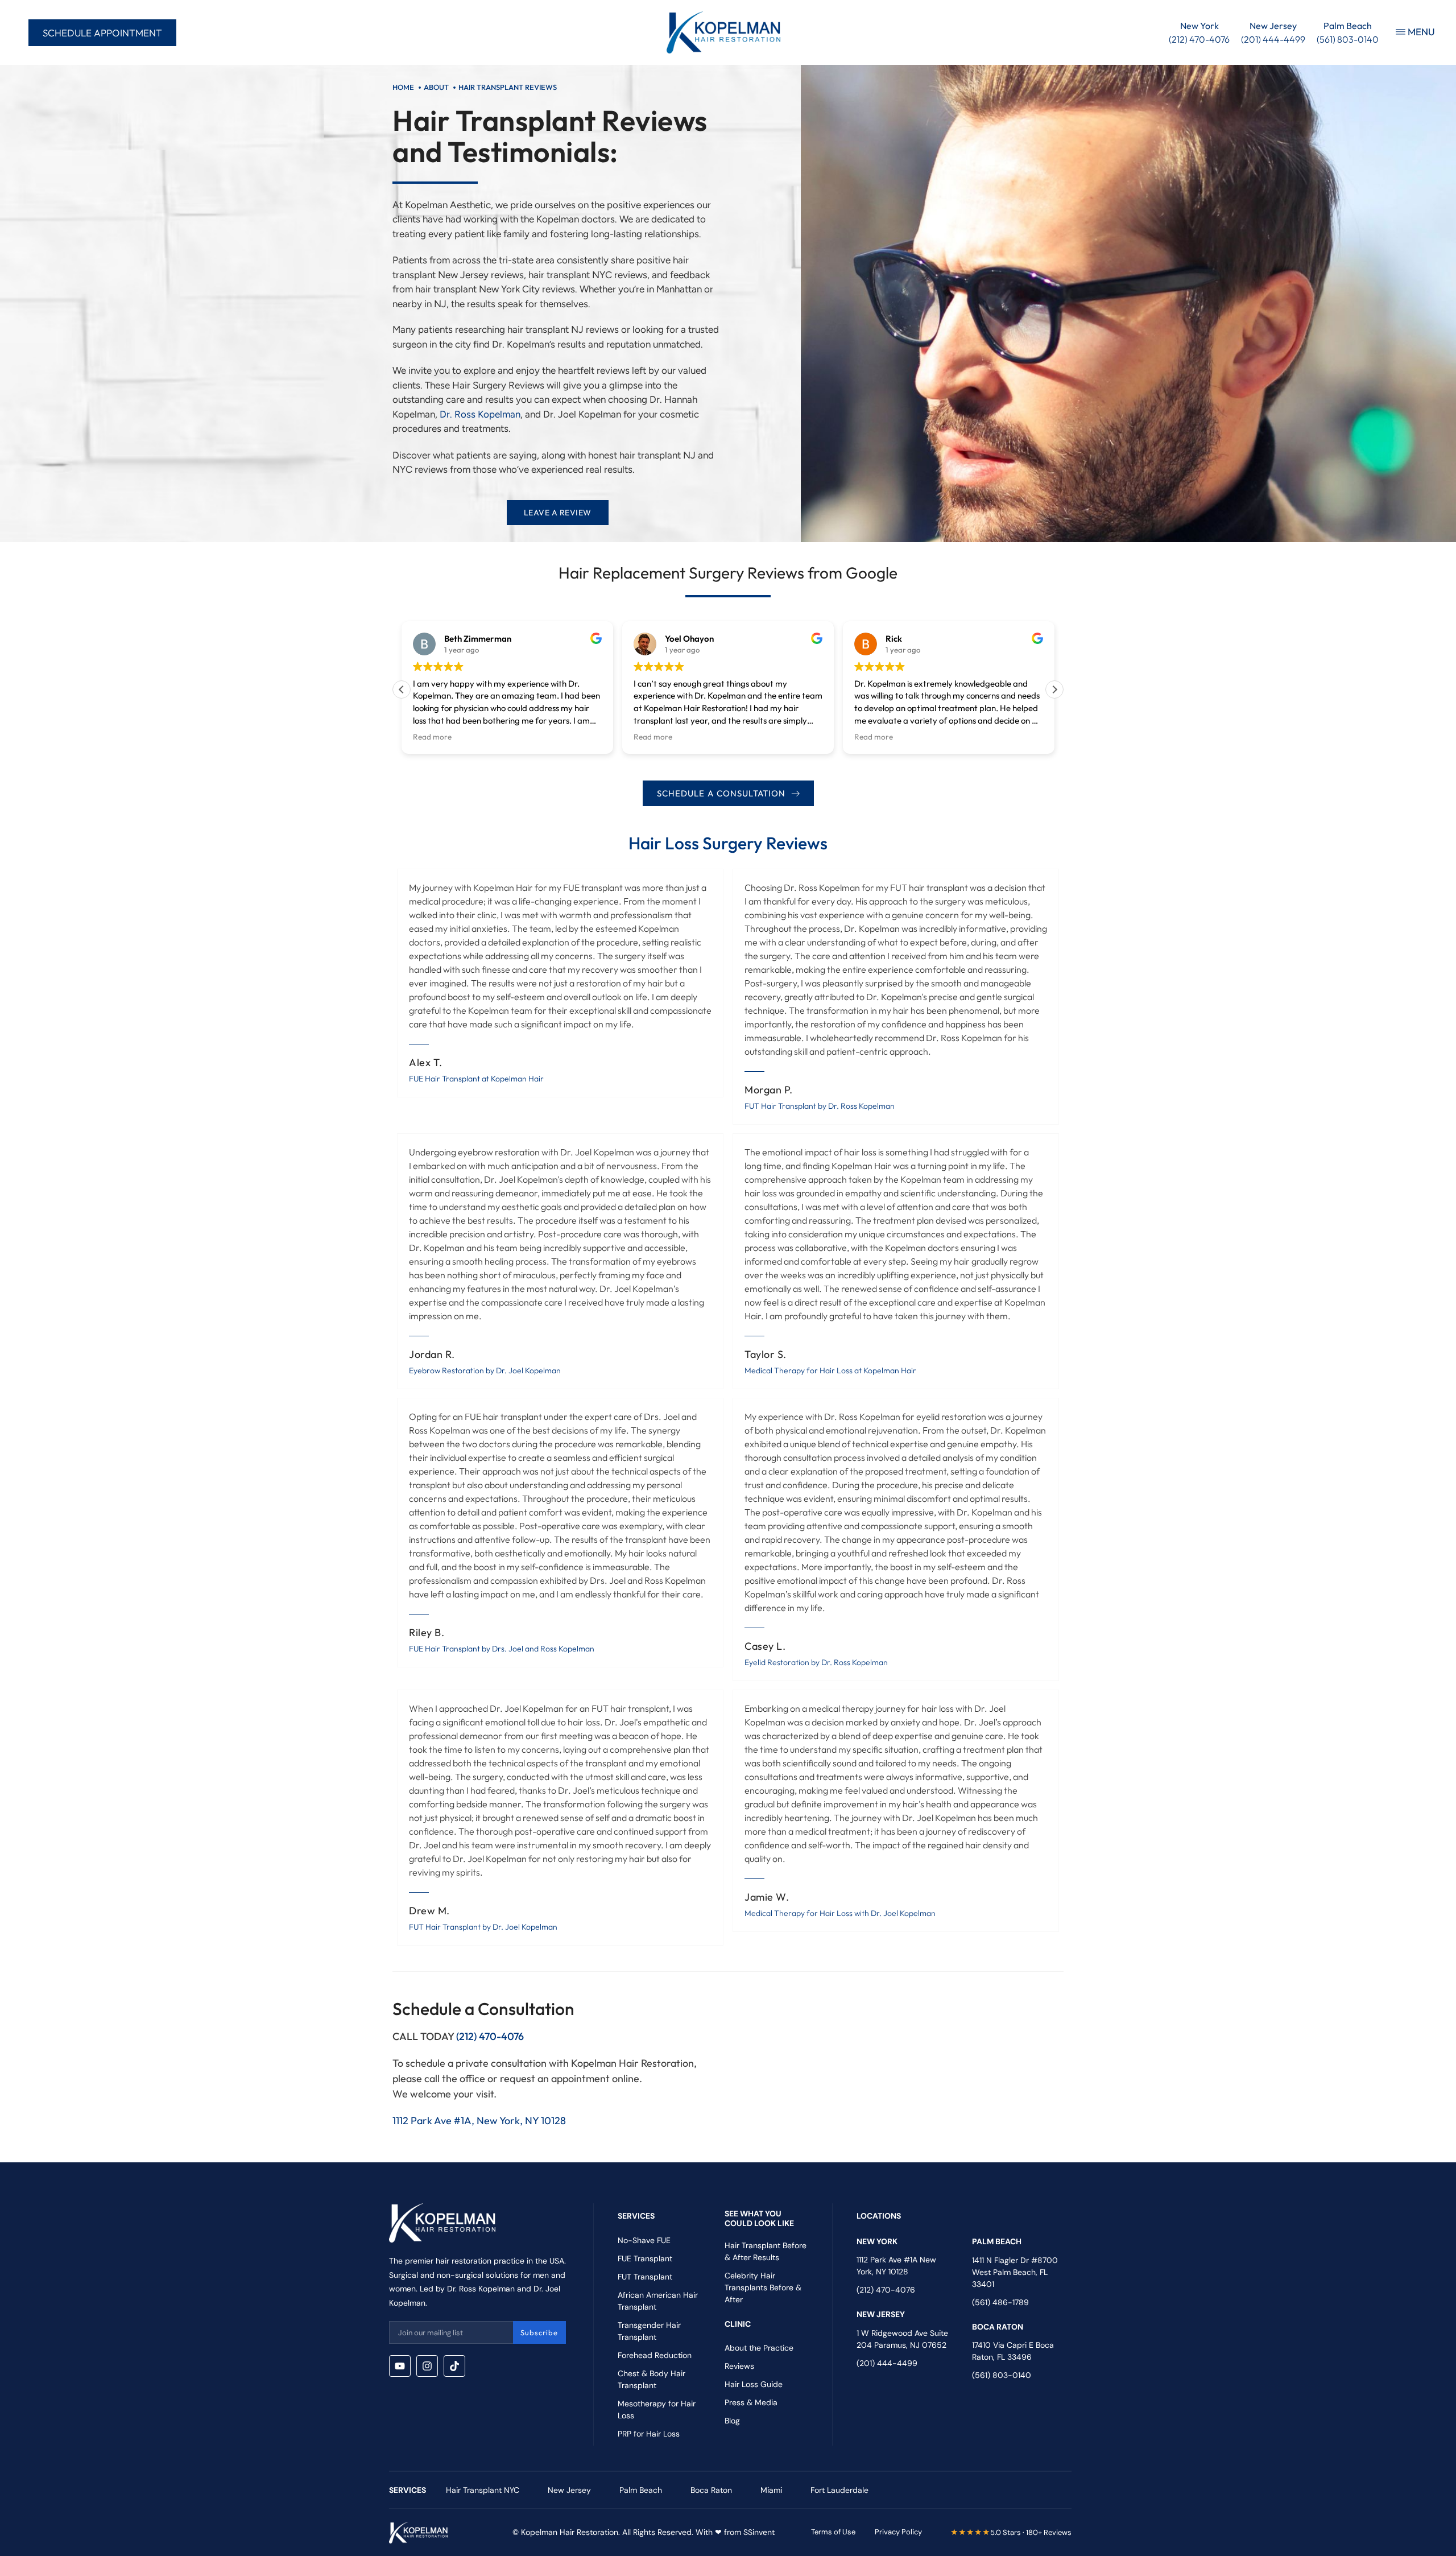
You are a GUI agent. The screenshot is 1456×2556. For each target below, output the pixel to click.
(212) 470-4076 (490, 2036)
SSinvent (759, 2532)
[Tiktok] (454, 2366)
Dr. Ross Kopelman (480, 414)
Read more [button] (432, 737)
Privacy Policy (898, 2532)
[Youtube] (400, 2366)
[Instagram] (427, 2366)
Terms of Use (833, 2532)
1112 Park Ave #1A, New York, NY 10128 (479, 2121)
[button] (1054, 689)
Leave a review (558, 513)
